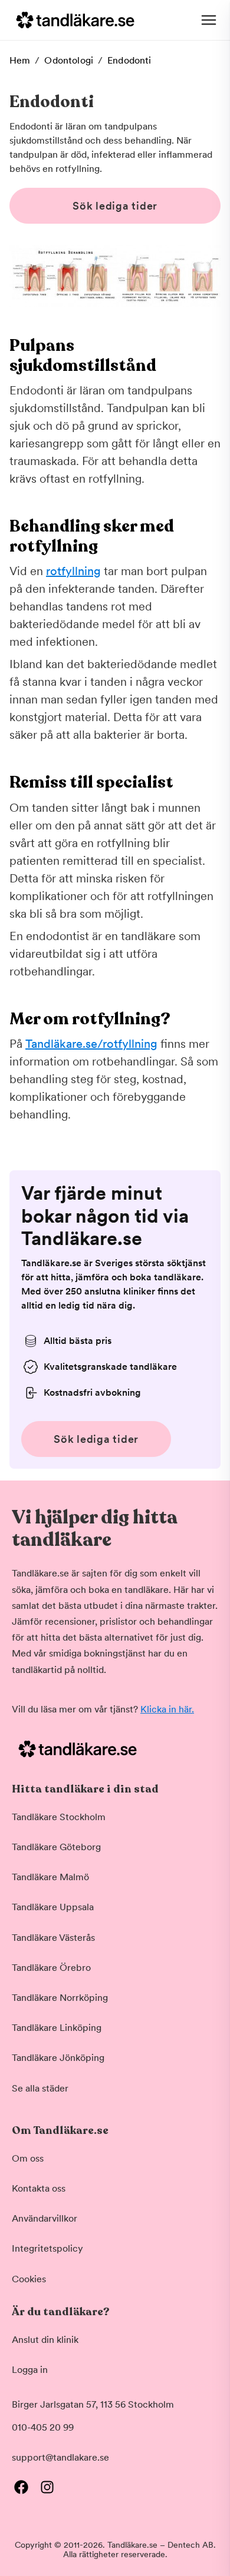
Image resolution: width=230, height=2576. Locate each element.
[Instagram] (47, 2487)
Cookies (29, 2279)
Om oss (28, 2158)
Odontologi (69, 60)
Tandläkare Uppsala (53, 1907)
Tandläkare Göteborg (56, 1847)
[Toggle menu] (209, 20)
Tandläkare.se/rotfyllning (91, 1044)
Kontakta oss (39, 2188)
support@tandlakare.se (60, 2457)
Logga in (30, 2370)
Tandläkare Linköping (57, 2028)
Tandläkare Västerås (53, 1938)
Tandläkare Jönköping (58, 2058)
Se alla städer (40, 2088)
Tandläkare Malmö (50, 1877)
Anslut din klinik (45, 2340)
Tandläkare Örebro (51, 1968)
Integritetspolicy (47, 2248)
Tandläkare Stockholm (59, 1817)
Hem (20, 60)
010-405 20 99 (43, 2427)
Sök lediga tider (115, 206)
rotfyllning (73, 571)
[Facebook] (21, 2487)
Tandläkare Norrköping (60, 1998)
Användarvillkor (45, 2218)
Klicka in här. (167, 1709)
